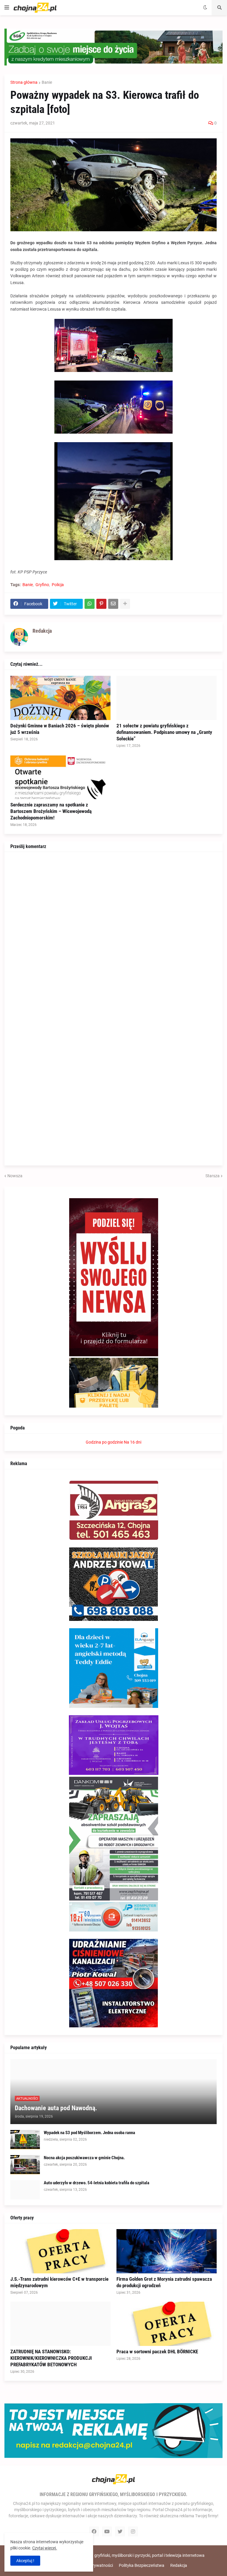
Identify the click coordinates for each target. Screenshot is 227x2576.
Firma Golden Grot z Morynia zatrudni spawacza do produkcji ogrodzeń (164, 2282)
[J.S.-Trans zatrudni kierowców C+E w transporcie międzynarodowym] (60, 2251)
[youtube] (107, 2531)
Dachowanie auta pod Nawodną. (56, 2108)
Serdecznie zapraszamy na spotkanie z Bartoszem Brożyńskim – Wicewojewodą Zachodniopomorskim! (51, 811)
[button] (7, 8)
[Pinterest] (101, 604)
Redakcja (179, 2565)
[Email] (113, 604)
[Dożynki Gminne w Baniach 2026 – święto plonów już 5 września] (60, 698)
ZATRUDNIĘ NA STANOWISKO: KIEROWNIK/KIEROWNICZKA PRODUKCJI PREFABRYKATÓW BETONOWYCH (51, 2358)
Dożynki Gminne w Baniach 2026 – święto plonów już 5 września (60, 729)
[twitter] (120, 2531)
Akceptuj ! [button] (25, 2561)
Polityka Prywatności (94, 2565)
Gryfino (42, 585)
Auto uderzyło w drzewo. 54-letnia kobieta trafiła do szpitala (97, 2183)
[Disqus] (113, 932)
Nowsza (15, 1176)
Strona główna (24, 82)
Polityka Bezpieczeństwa (142, 2565)
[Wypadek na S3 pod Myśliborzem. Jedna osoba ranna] (25, 2140)
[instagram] (133, 2531)
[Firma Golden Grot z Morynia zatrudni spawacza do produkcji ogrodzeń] (167, 2251)
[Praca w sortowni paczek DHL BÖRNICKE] (167, 2324)
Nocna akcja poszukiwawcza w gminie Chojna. (84, 2158)
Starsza (213, 1176)
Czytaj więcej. (45, 2548)
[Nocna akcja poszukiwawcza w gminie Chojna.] (25, 2165)
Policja (58, 585)
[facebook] (94, 2531)
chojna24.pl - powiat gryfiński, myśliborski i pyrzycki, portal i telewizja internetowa (130, 2555)
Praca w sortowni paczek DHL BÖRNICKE (157, 2352)
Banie (47, 82)
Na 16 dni (133, 1442)
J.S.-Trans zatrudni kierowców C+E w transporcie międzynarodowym (59, 2282)
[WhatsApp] (90, 604)
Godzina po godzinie (104, 1442)
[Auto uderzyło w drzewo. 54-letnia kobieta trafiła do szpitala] (25, 2190)
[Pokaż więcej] (125, 604)
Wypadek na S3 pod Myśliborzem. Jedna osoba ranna (89, 2133)
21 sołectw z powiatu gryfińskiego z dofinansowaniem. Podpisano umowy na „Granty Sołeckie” (164, 732)
